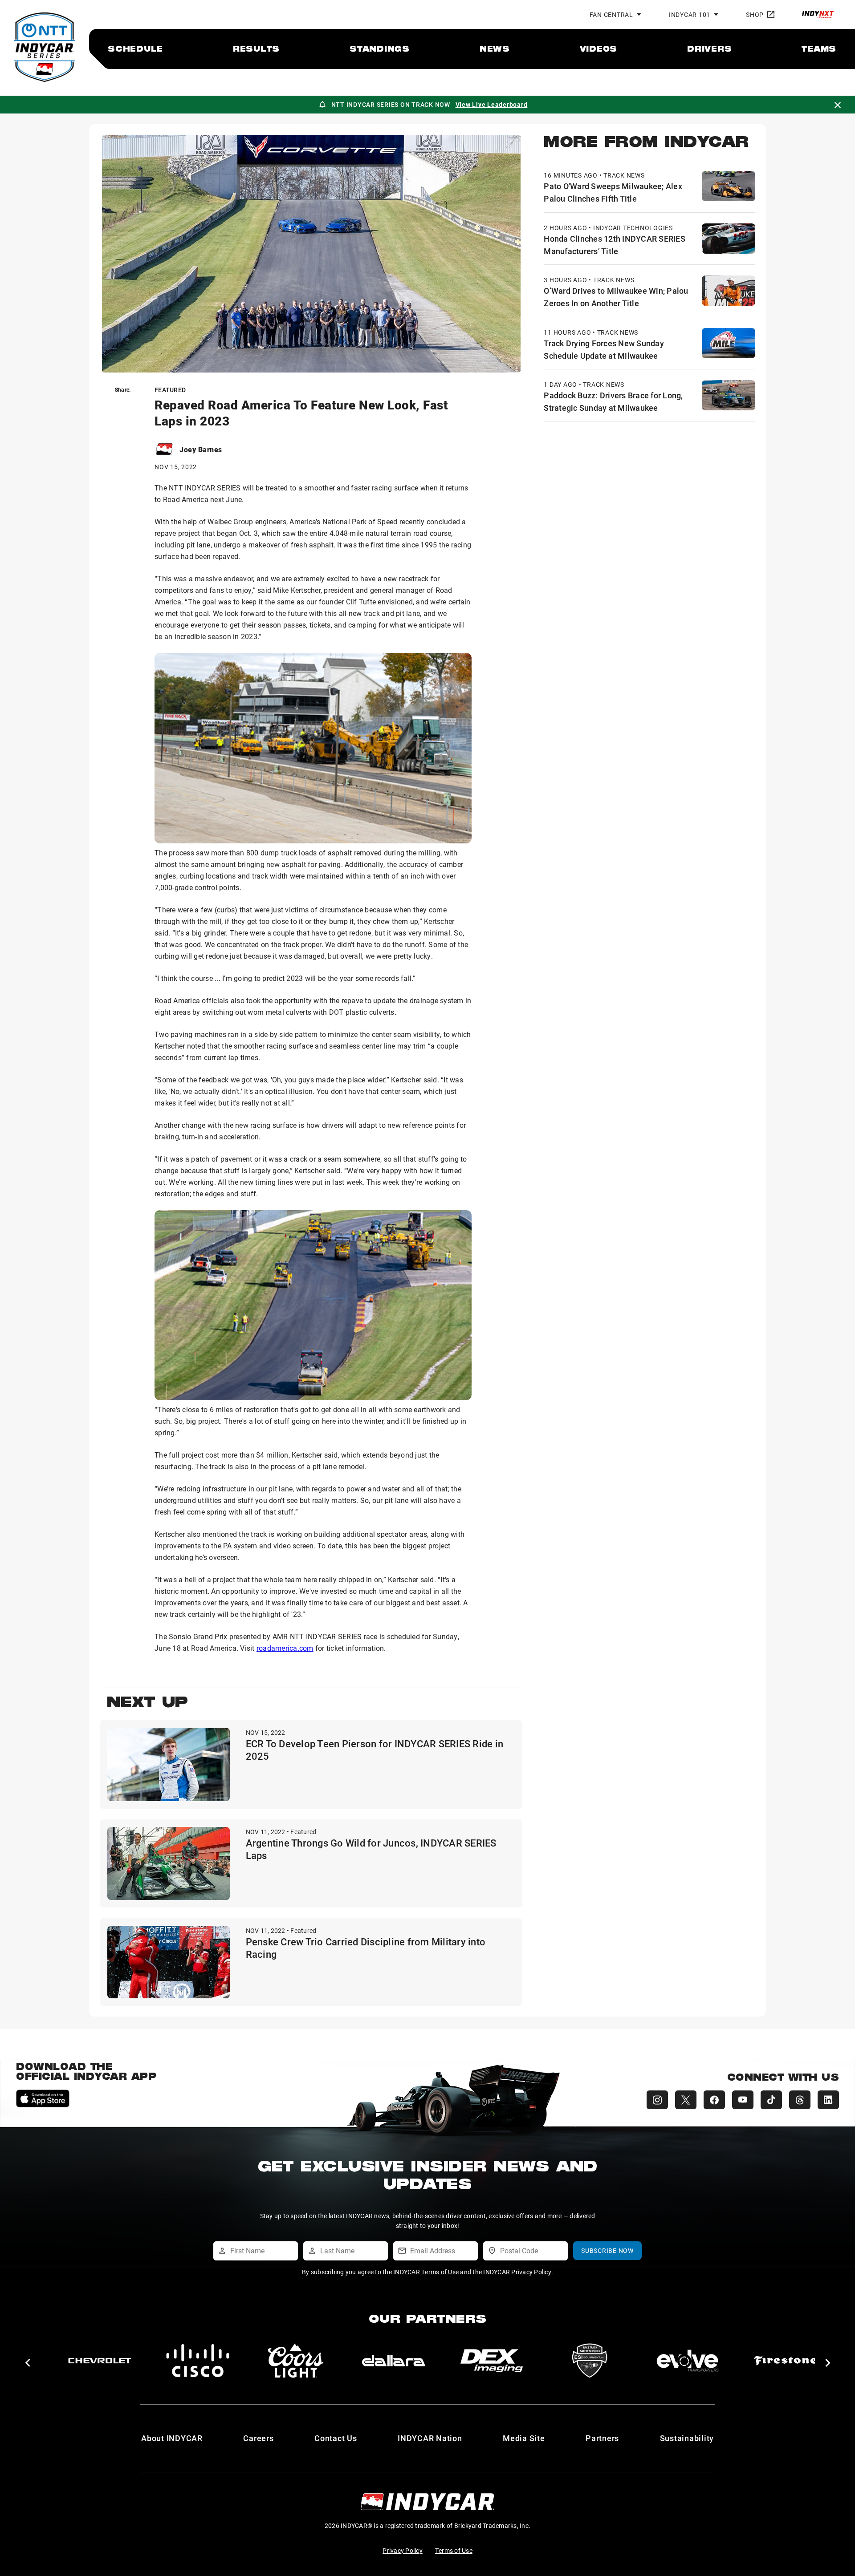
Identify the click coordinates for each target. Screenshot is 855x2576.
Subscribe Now (607, 2250)
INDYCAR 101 (690, 14)
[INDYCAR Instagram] (657, 2100)
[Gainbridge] (590, 2361)
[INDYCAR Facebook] (714, 2100)
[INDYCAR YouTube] (743, 2100)
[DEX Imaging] (198, 2361)
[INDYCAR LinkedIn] (828, 2100)
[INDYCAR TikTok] (771, 2100)
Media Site (524, 2438)
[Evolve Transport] (394, 2361)
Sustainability (687, 2438)
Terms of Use (454, 2550)
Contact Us (336, 2438)
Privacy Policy (403, 2550)
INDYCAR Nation (430, 2438)
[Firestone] (492, 2361)
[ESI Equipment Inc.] (296, 2361)
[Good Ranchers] (786, 2361)
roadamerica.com (285, 1648)
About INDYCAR (172, 2438)
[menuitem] (135, 49)
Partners (602, 2438)
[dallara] (100, 2361)
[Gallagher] (688, 2361)
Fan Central (611, 14)
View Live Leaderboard (492, 104)
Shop (755, 14)
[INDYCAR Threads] (800, 2100)
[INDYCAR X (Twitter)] (686, 2100)
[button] (27, 2363)
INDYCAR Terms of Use (426, 2272)
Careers (258, 2438)
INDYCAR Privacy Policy (517, 2272)
